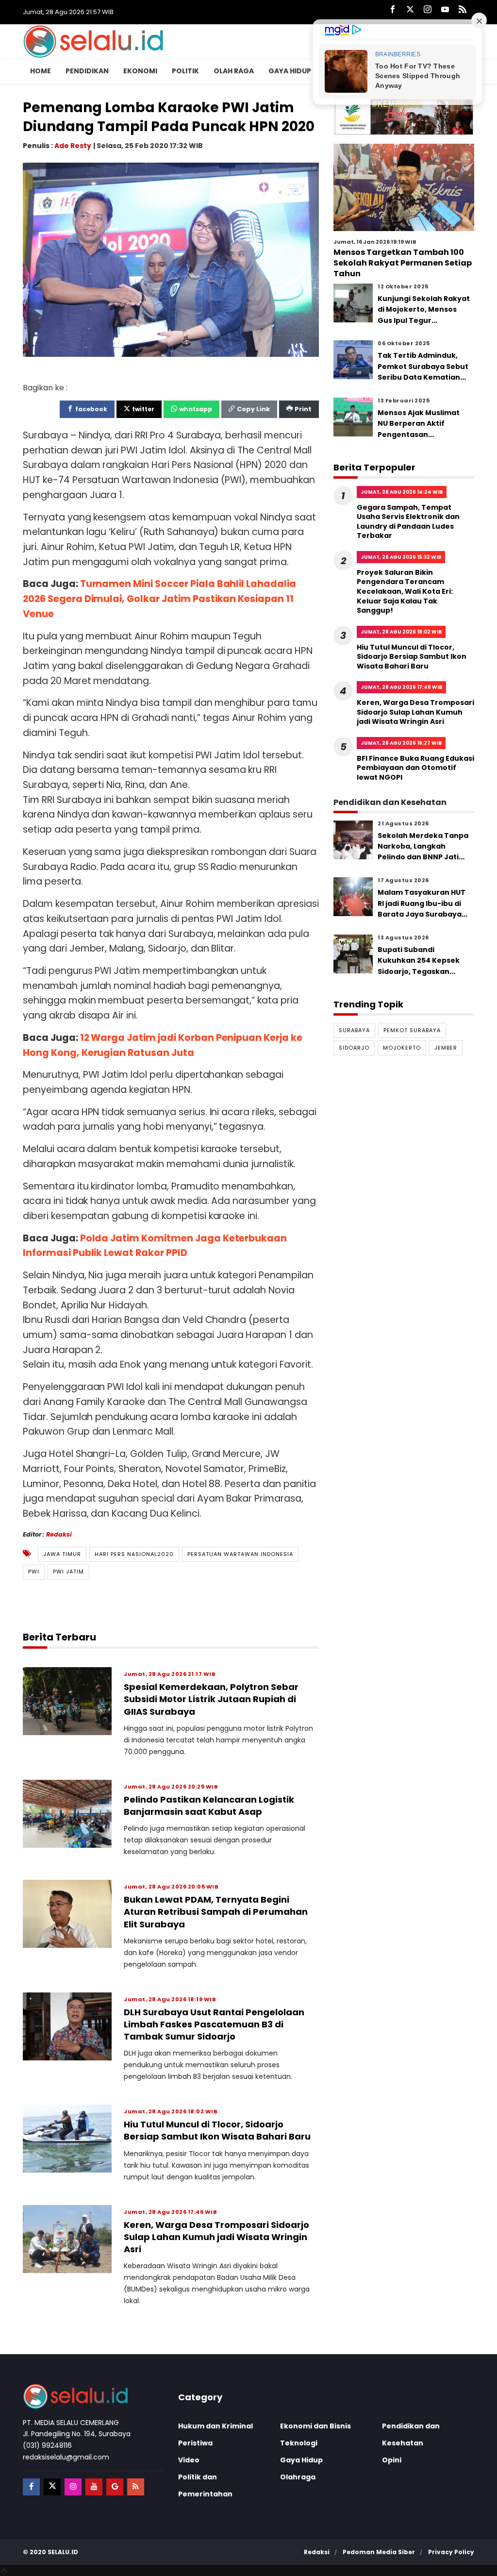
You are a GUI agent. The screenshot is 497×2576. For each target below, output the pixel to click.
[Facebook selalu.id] (393, 10)
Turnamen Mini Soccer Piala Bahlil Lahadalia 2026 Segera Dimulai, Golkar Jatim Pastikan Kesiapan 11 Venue (159, 599)
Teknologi (299, 2443)
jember (446, 1048)
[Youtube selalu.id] (445, 10)
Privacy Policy (451, 2552)
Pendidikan (87, 71)
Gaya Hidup (290, 71)
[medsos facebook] (31, 2487)
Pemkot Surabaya (412, 1030)
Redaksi (59, 1534)
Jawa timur (62, 1554)
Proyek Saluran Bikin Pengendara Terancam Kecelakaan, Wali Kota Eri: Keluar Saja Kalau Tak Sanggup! (405, 591)
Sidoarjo (354, 1048)
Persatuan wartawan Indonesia (240, 1554)
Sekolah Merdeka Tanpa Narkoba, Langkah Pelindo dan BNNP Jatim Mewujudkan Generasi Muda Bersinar (423, 857)
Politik (185, 71)
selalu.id (63, 2552)
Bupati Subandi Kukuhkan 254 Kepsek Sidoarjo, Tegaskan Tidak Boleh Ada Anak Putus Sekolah (419, 971)
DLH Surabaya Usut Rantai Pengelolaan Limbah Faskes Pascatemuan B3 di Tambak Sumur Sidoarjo (214, 2024)
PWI (34, 1572)
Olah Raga (234, 71)
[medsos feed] (136, 2487)
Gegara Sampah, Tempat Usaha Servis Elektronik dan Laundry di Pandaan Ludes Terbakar (408, 522)
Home (41, 71)
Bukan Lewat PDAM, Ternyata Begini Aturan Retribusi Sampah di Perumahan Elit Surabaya (216, 1912)
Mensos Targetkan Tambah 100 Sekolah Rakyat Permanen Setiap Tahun (403, 263)
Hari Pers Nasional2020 (134, 1554)
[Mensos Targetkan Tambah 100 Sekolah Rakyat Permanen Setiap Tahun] (404, 187)
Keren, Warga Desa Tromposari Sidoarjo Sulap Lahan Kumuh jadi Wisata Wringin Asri (216, 2237)
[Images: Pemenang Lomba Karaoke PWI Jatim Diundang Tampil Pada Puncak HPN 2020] (171, 259)
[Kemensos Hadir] (404, 117)
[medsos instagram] (73, 2487)
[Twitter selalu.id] (410, 10)
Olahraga (298, 2477)
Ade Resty (73, 146)
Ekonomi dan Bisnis (315, 2426)
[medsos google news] (115, 2487)
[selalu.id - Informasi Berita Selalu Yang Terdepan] (93, 41)
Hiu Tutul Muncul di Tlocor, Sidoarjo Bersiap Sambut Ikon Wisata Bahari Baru (217, 2130)
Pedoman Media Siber (379, 2552)
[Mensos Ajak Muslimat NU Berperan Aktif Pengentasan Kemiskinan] (353, 416)
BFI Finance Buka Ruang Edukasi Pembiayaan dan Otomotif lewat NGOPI (415, 768)
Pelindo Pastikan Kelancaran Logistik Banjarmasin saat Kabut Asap (209, 1806)
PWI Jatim (68, 1572)
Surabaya (354, 1030)
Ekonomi (140, 71)
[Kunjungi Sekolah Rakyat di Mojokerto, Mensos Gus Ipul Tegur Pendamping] (353, 302)
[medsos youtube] (94, 2487)
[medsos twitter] (52, 2487)
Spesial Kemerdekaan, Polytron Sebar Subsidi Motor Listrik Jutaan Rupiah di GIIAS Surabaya (211, 1699)
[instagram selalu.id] (428, 10)
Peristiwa (195, 2443)
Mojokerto (402, 1048)
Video (189, 2460)
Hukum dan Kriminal (215, 2426)
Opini (392, 2460)
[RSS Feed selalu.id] (463, 10)
